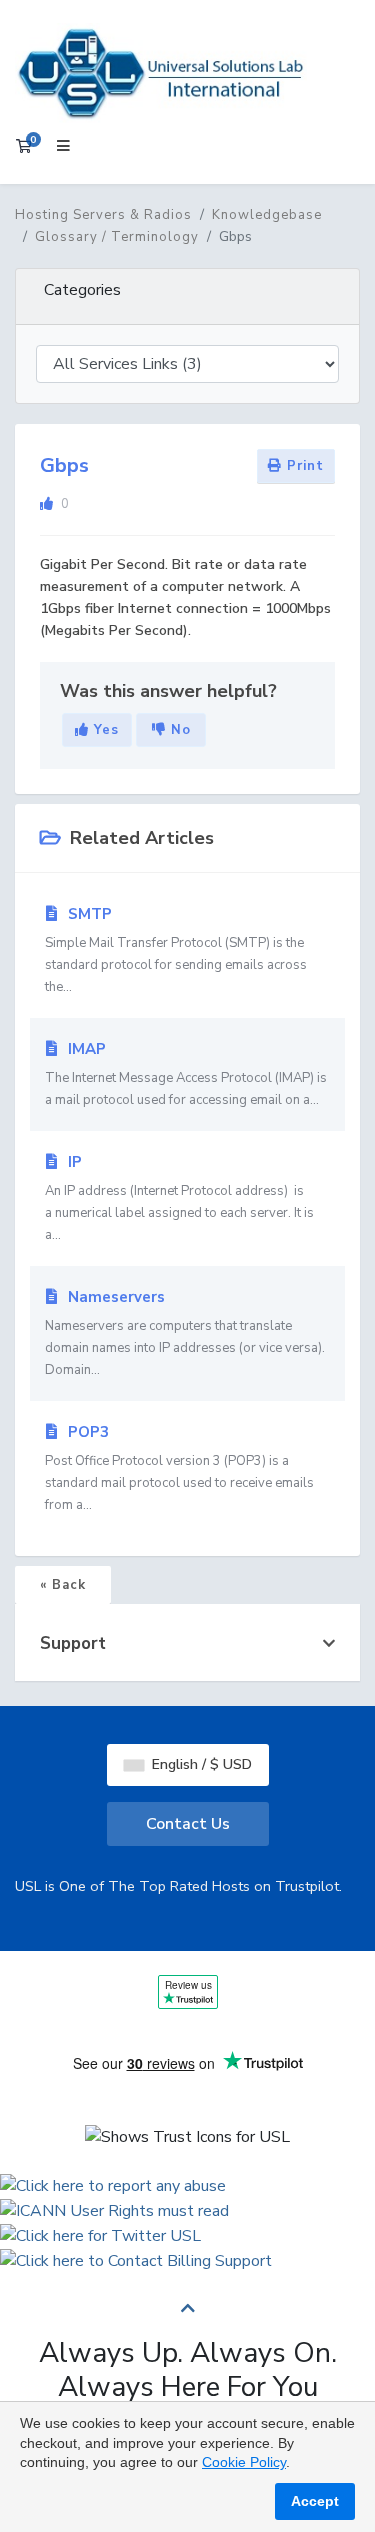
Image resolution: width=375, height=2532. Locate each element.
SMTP (176, 950)
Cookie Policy (244, 2462)
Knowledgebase (267, 215)
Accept (315, 2501)
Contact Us (188, 1824)
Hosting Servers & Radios (103, 215)
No (178, 730)
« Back (63, 1585)
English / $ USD (200, 1764)
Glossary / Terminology (117, 237)
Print (303, 466)
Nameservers (185, 1333)
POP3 (179, 1468)
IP (179, 1198)
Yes (104, 730)
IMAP (186, 1074)
